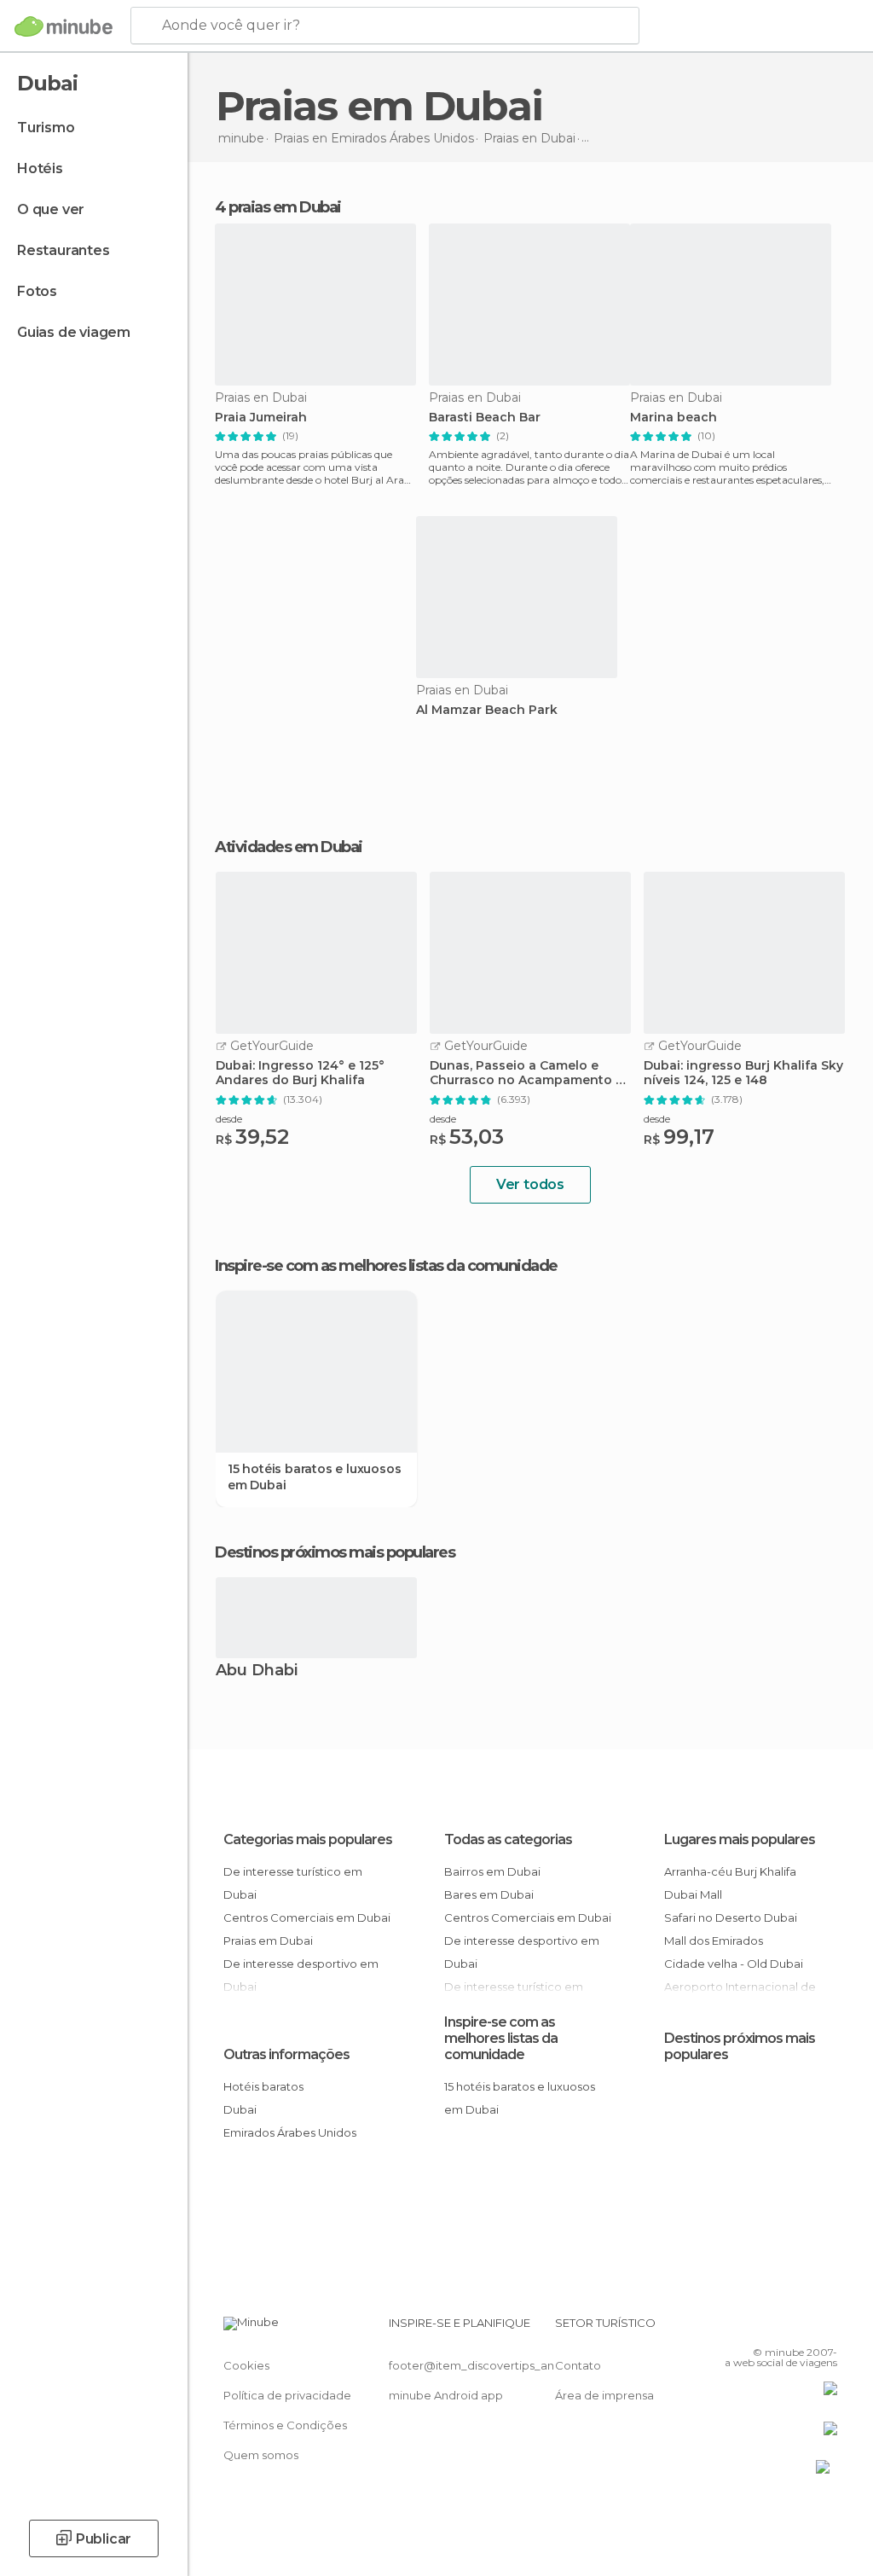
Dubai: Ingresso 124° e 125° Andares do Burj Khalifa (300, 1073)
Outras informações (286, 2054)
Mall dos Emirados (714, 1941)
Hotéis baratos (263, 2086)
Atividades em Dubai (289, 847)
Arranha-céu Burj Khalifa (730, 1871)
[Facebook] (760, 2328)
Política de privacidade (287, 2395)
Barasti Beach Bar (485, 418)
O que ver (51, 209)
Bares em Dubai (489, 1894)
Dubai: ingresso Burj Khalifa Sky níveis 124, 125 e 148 (743, 1073)
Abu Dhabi (257, 1671)
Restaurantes (64, 250)
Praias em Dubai (268, 1941)
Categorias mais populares (308, 1839)
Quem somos (261, 2455)
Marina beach (674, 418)
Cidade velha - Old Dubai (734, 1964)
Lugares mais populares (740, 1839)
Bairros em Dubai (492, 1871)
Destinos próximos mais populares (335, 1552)
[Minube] (64, 26)
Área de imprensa (604, 2395)
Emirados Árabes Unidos (290, 2132)
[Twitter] (782, 2328)
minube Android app (446, 2395)
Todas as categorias (508, 1839)
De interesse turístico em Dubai (293, 1883)
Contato (578, 2365)
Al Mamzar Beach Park (487, 710)
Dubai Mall (693, 1894)
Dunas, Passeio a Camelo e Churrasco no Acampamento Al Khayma (529, 1073)
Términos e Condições (285, 2425)
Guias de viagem (74, 332)
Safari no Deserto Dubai (731, 1917)
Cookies (246, 2365)
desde (229, 1119)
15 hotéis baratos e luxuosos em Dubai (314, 1477)
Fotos (37, 291)
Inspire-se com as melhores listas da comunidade (501, 2038)
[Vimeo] (804, 2328)
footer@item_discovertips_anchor (484, 2365)
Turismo (46, 128)
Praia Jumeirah (261, 418)
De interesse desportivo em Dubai (522, 1952)
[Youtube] (826, 2328)
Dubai (240, 2109)
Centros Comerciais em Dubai (307, 1917)
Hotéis (40, 168)
